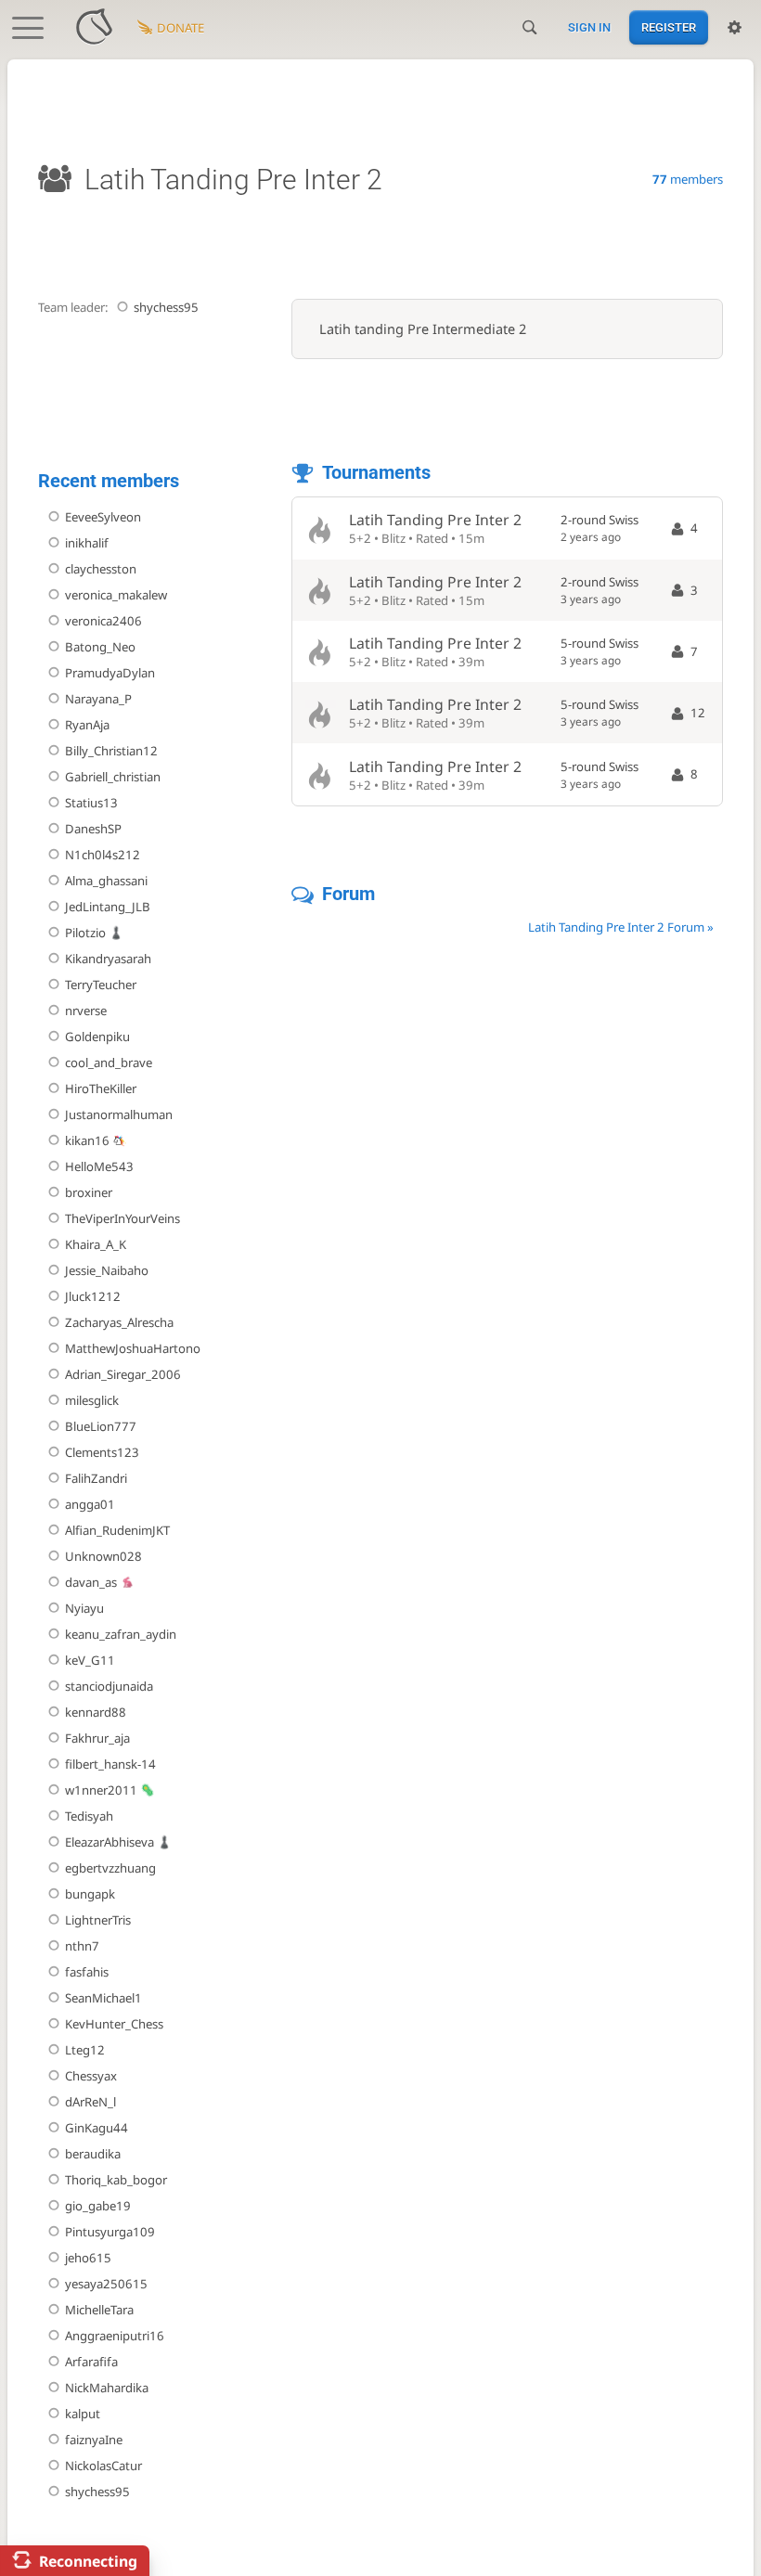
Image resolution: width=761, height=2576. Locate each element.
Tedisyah (89, 1816)
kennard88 (96, 1712)
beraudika (93, 2154)
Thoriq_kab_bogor (116, 2180)
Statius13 (91, 803)
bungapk (90, 1894)
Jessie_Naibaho (107, 1270)
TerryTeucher (101, 985)
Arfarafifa (91, 2362)
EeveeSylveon (103, 517)
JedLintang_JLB (108, 907)
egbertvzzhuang (110, 1868)
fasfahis (87, 1972)
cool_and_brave (109, 1063)
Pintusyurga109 (110, 2232)
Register (669, 27)
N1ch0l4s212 (103, 855)
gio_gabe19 (98, 2206)
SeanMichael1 (103, 1998)
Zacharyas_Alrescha (119, 1322)
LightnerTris (98, 1920)
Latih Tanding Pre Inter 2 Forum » (621, 927)
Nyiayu (84, 1608)
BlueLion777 (101, 1426)
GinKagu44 (97, 2128)
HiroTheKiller (101, 1088)
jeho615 (88, 2258)
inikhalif (87, 543)
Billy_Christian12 (111, 751)
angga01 (90, 1504)
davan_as (91, 1582)
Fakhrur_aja (97, 1738)
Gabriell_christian (113, 777)
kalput (83, 2414)
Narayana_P (98, 699)
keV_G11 (90, 1660)
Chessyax (91, 2076)
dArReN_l (90, 2102)
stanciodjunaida (109, 1686)
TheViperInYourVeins (123, 1218)
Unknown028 (103, 1556)
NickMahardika (107, 2388)
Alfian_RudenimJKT (117, 1530)
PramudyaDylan (110, 673)
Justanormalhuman (119, 1114)
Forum (348, 894)
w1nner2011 (101, 1790)
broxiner (89, 1192)
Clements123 (102, 1452)
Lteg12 (85, 2050)
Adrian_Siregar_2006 (123, 1374)
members (688, 179)
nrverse (86, 1011)
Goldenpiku (97, 1037)
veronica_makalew (116, 595)
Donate (181, 28)
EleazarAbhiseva (110, 1842)
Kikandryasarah (108, 959)
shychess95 (166, 307)
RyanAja (87, 725)
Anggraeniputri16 (115, 2336)
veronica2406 (103, 621)
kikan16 (87, 1140)
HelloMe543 (99, 1166)
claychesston (101, 569)
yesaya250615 (106, 2284)
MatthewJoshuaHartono (133, 1348)
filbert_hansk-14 (110, 1764)
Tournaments (376, 473)
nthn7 (82, 1946)
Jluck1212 (93, 1296)
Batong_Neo (100, 647)
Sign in (589, 27)
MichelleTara (99, 2310)
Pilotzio (85, 933)
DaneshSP (93, 829)
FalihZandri (96, 1478)
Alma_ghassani (106, 881)
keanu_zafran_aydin (121, 1634)
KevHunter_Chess (114, 2024)
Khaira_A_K (96, 1244)
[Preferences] (735, 28)
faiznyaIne (94, 2440)
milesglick (92, 1400)
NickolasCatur (103, 2466)
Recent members (109, 481)
